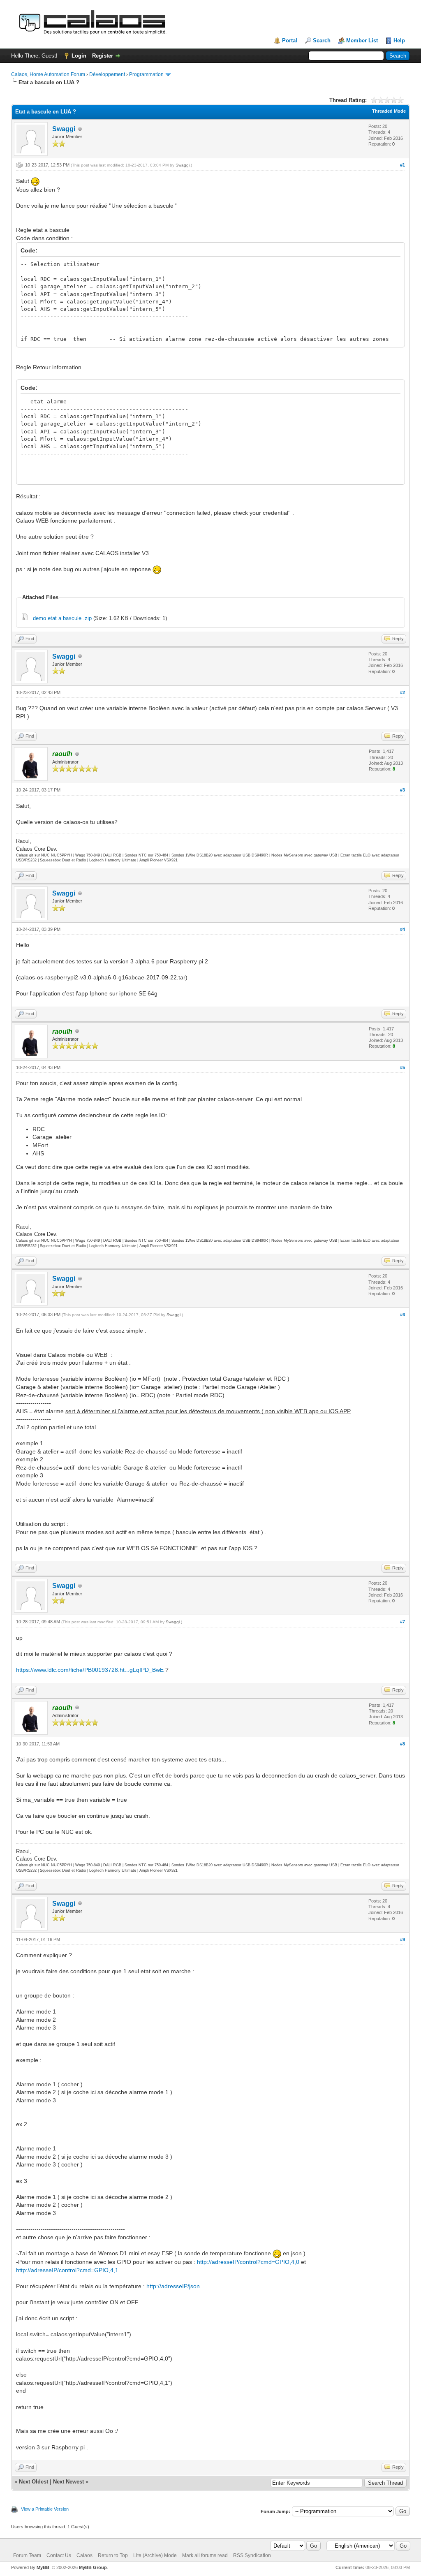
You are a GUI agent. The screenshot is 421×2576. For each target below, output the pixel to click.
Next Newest (68, 2482)
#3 (402, 790)
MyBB (43, 2567)
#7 (402, 1622)
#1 (402, 165)
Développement (107, 74)
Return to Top (113, 2555)
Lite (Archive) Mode (155, 2555)
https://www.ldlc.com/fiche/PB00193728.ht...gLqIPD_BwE (90, 1670)
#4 (402, 929)
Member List (362, 41)
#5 (402, 1067)
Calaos (84, 2555)
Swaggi (64, 129)
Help (399, 41)
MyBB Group (93, 2567)
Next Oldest (34, 2482)
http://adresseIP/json (173, 2286)
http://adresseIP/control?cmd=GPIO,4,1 (67, 2270)
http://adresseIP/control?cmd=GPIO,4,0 (248, 2262)
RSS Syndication (252, 2555)
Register (103, 56)
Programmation (146, 74)
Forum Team (27, 2555)
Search (322, 41)
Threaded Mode (389, 111)
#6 (402, 1315)
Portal (290, 41)
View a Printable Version (45, 2509)
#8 (402, 1744)
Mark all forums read (205, 2555)
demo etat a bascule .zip (62, 618)
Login (79, 56)
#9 (402, 1940)
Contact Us (59, 2555)
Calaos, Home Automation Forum (48, 74)
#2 (402, 692)
